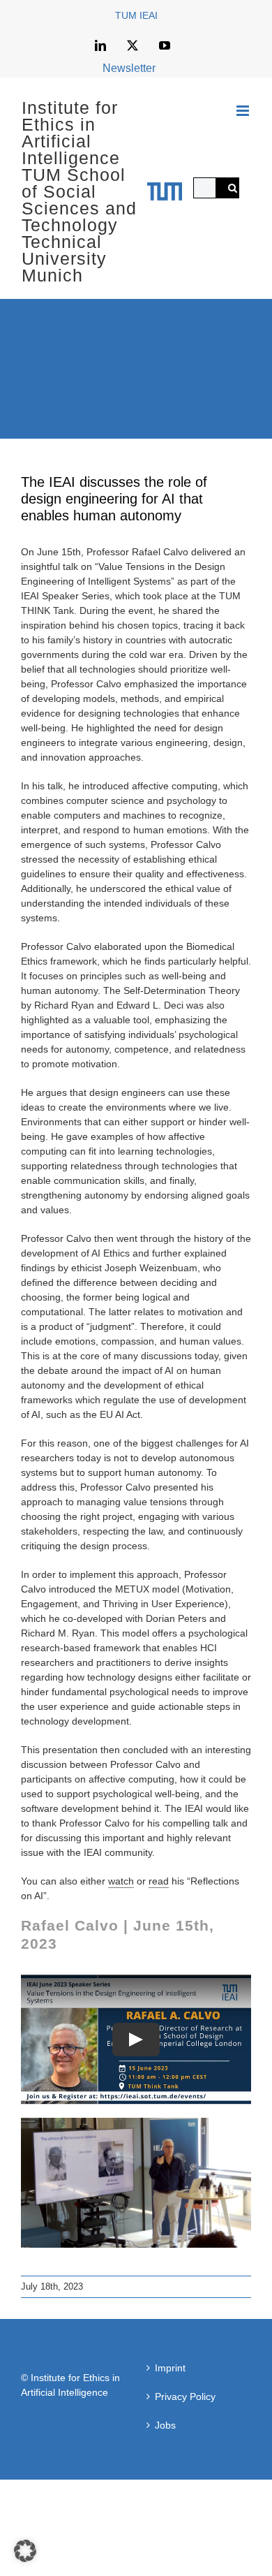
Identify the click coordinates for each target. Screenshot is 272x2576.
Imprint (170, 2368)
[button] (25, 2551)
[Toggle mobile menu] (244, 111)
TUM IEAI (136, 15)
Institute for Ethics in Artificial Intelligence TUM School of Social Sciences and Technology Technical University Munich (79, 191)
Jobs (165, 2425)
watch (121, 1881)
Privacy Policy (185, 2396)
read (159, 1881)
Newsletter (129, 68)
